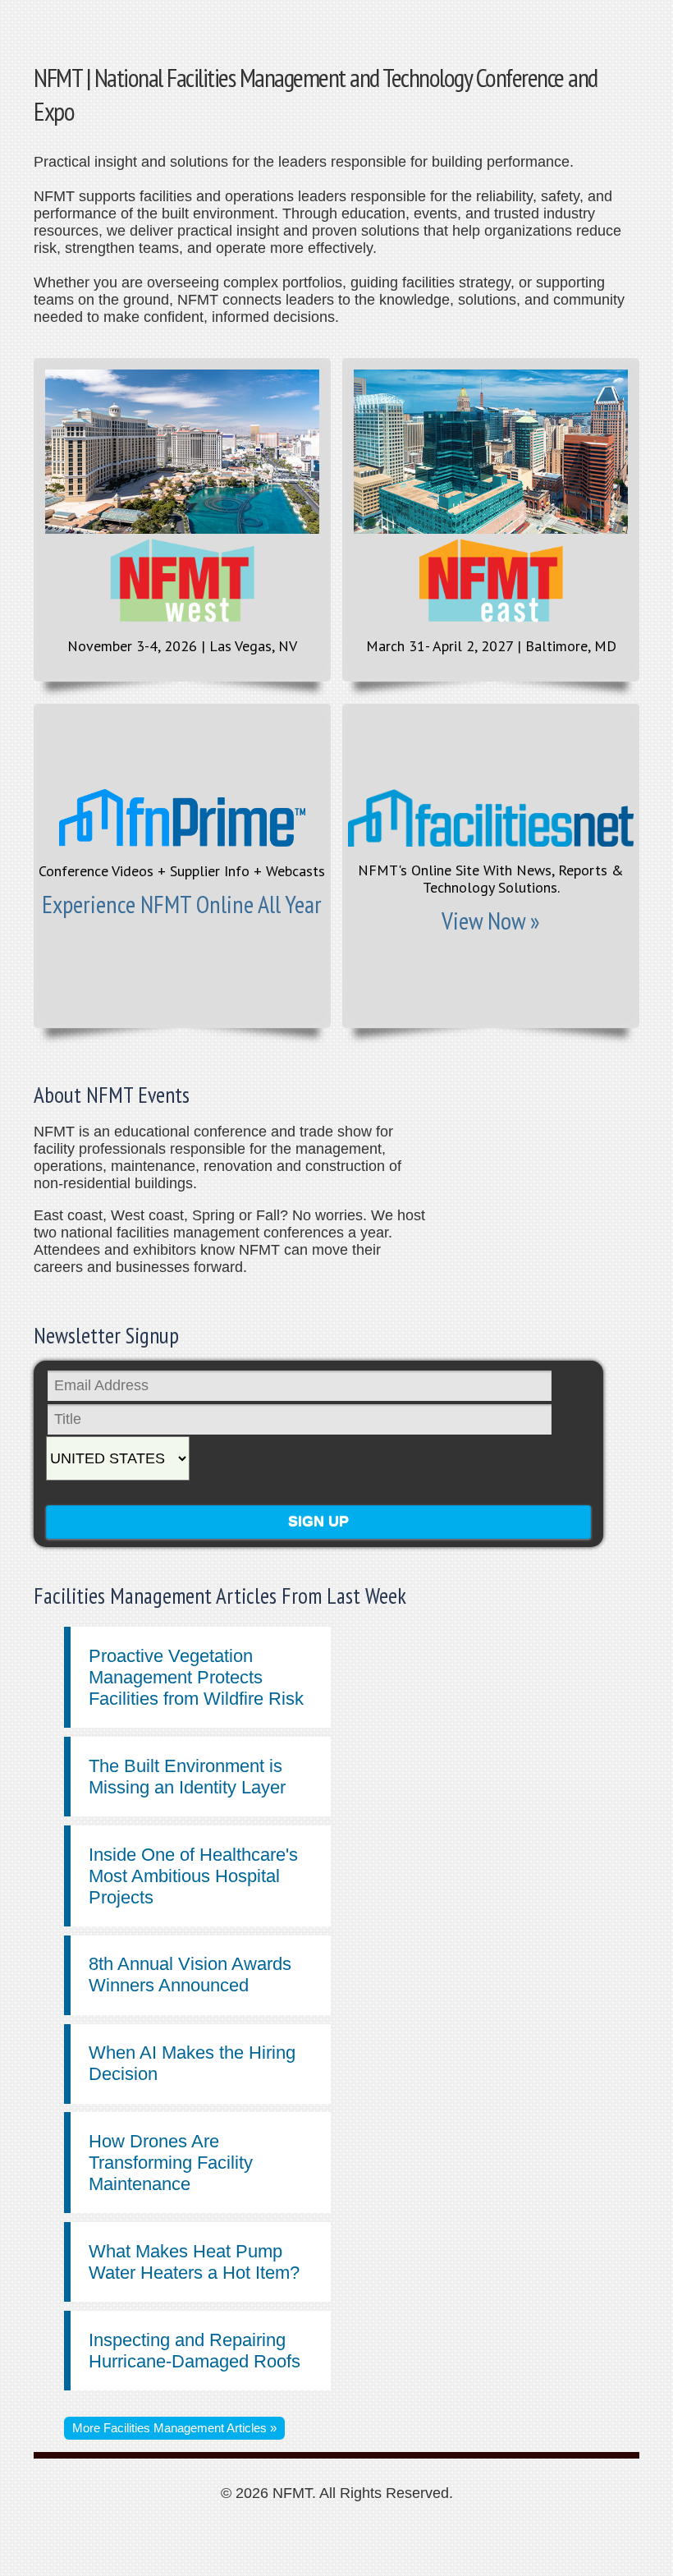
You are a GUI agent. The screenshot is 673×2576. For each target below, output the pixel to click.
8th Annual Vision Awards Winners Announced (190, 1974)
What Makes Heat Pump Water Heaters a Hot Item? (194, 2262)
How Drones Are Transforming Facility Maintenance (171, 2163)
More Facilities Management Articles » (174, 2428)
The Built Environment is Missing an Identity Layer (187, 1777)
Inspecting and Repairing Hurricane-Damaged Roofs (195, 2351)
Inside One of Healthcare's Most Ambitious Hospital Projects (193, 1876)
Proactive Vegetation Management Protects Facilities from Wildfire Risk (196, 1677)
